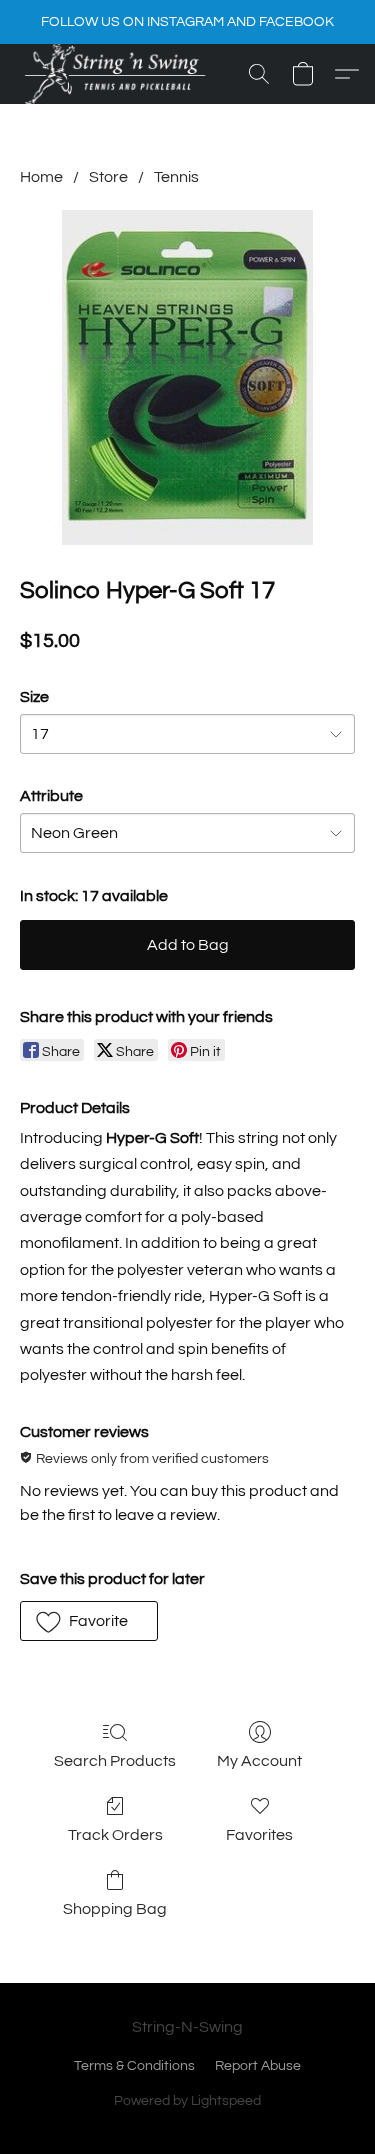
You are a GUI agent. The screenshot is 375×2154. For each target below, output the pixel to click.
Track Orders (115, 1835)
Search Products (115, 1761)
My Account (259, 1761)
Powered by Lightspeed (187, 2101)
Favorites (259, 1835)
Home (41, 177)
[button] (116, 74)
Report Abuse (258, 2066)
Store (108, 177)
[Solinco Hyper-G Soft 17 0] (187, 377)
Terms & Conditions (134, 2066)
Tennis (176, 177)
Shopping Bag (115, 1909)
